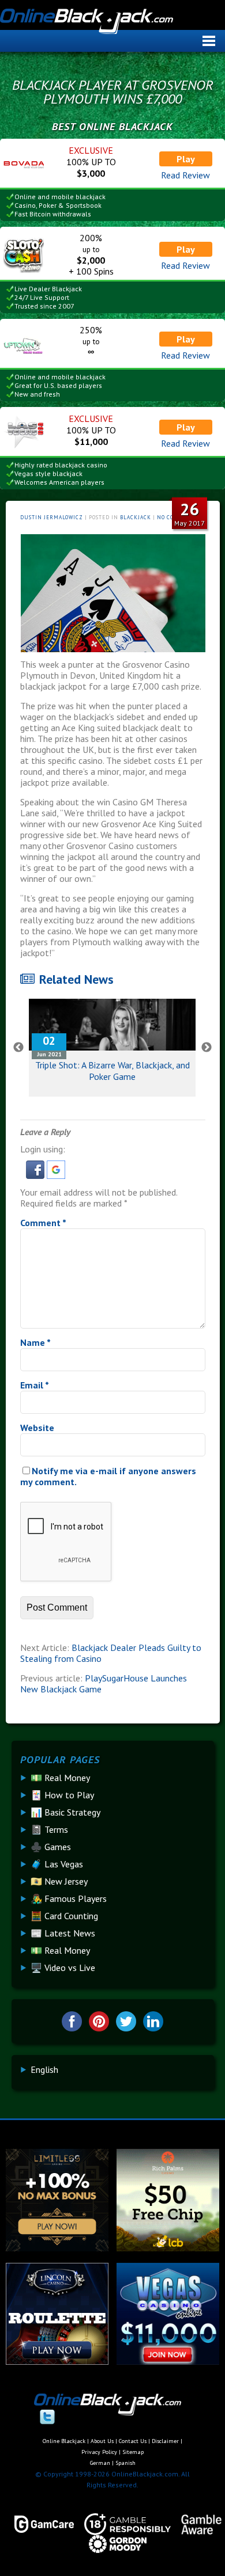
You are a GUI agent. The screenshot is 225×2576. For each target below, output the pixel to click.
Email (35, 1385)
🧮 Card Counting (64, 1916)
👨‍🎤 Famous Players (69, 1898)
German (100, 2463)
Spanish (125, 2463)
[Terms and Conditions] (122, 2524)
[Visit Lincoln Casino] (57, 2361)
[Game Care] (39, 2524)
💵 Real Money (60, 1778)
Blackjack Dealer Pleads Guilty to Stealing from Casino (111, 1653)
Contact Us (133, 2441)
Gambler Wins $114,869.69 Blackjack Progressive (112, 1071)
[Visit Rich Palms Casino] (168, 2248)
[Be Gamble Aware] (196, 2524)
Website (37, 1428)
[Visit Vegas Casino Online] (168, 2361)
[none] (118, 2069)
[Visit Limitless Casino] (57, 2248)
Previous (18, 1048)
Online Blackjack (110, 26)
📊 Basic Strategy (65, 1812)
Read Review (185, 175)
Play (186, 159)
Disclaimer (165, 2441)
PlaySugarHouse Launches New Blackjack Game (104, 1683)
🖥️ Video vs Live (63, 1968)
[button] (36, 1175)
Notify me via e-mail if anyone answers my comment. (108, 1476)
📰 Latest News (63, 1933)
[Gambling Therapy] (112, 2544)
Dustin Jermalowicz (52, 517)
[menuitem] (44, 2069)
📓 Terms (49, 1829)
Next (207, 1048)
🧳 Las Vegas (57, 1864)
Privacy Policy (99, 2452)
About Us (102, 2441)
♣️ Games (51, 1847)
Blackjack (136, 517)
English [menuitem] (44, 2069)
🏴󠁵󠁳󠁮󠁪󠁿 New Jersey (59, 1881)
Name (35, 1342)
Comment (43, 1223)
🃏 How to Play (62, 1795)
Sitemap (133, 2452)
